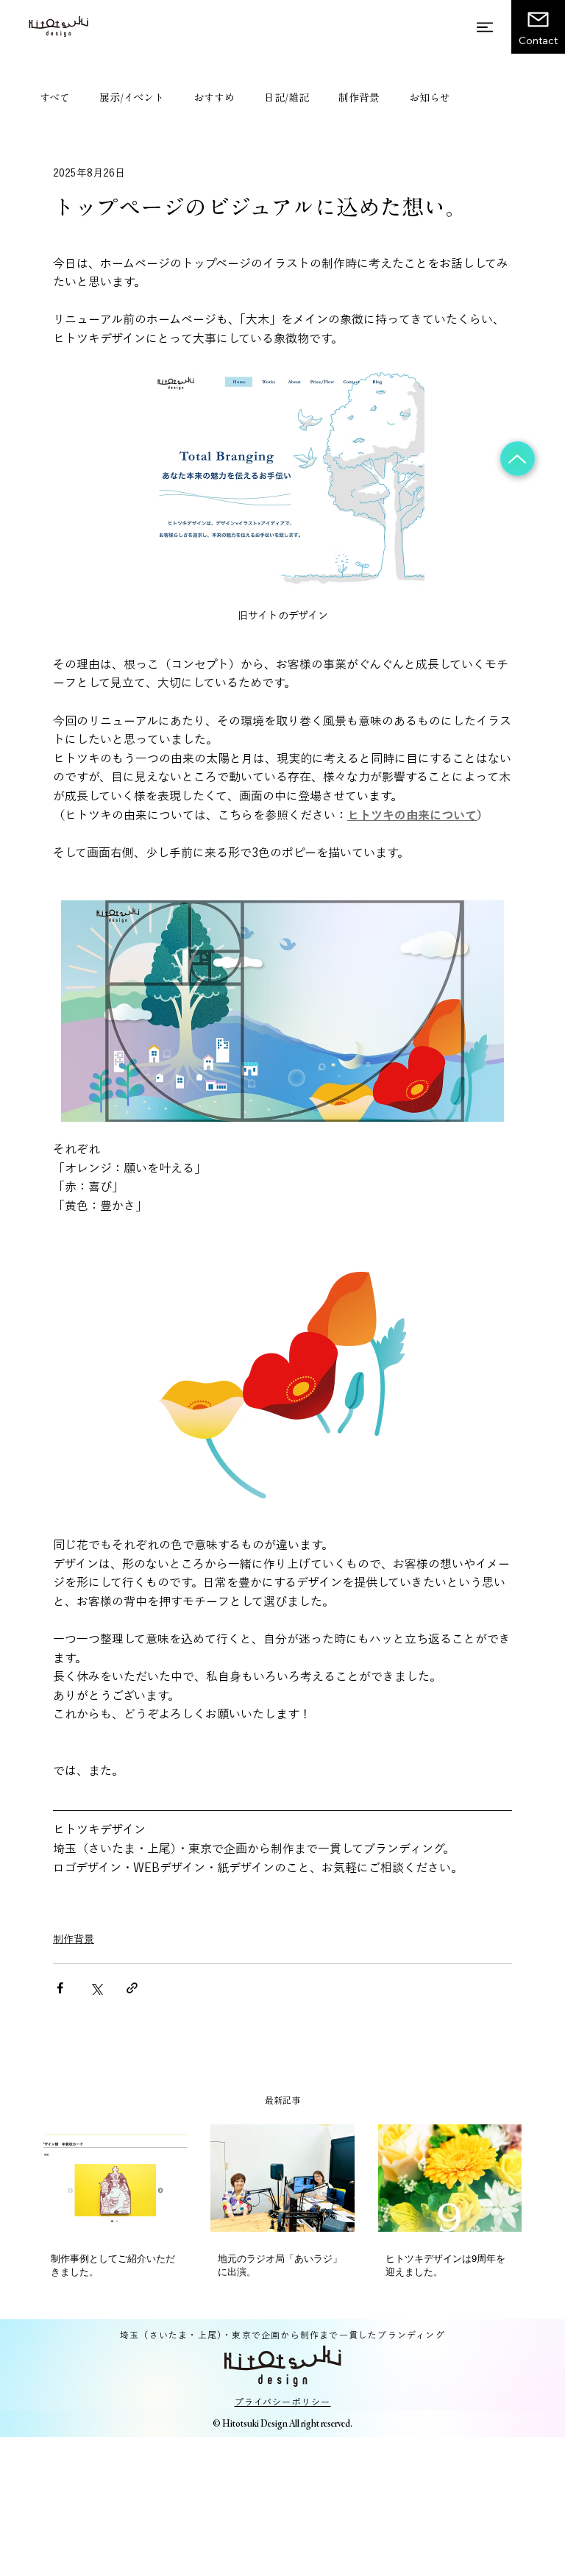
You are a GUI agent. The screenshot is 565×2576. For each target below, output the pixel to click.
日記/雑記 (287, 98)
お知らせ (430, 98)
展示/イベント (132, 98)
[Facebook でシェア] (60, 1988)
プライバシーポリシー (283, 2402)
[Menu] (486, 27)
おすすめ (214, 98)
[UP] (518, 459)
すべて (55, 98)
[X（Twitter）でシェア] (96, 1988)
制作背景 (359, 98)
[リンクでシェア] (132, 1988)
